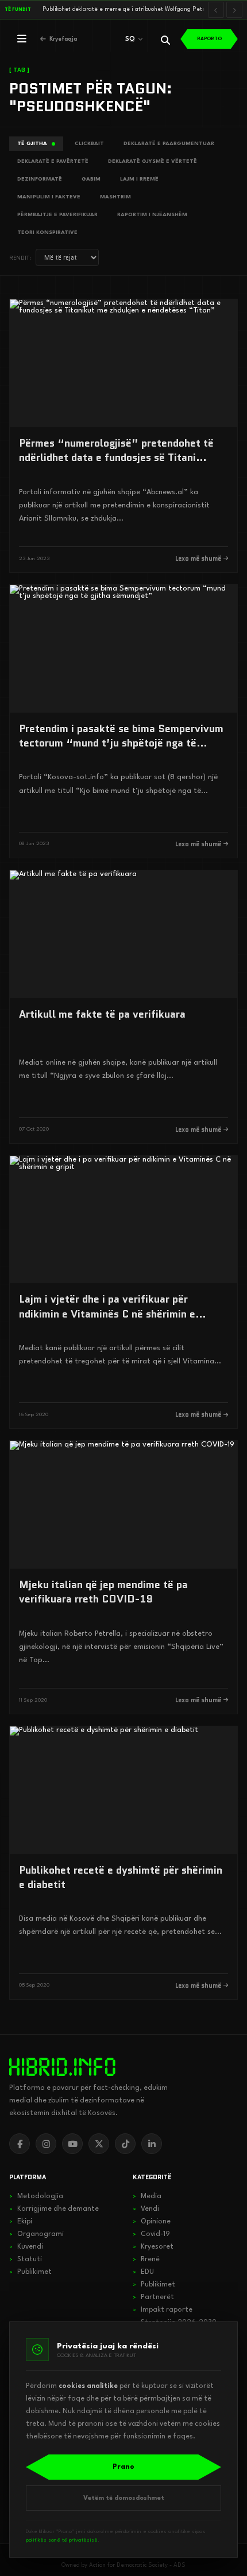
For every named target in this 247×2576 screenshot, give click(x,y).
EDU (143, 2272)
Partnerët (153, 2297)
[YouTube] (72, 2144)
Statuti (26, 2260)
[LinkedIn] (152, 2144)
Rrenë (146, 2260)
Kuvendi (26, 2247)
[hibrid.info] (62, 2067)
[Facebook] (20, 2144)
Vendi (146, 2209)
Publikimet (30, 2272)
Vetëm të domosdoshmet (124, 2498)
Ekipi (21, 2222)
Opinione (152, 2222)
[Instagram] (46, 2144)
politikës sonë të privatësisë (62, 2540)
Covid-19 (151, 2234)
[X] (99, 2144)
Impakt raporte (163, 2310)
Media (147, 2196)
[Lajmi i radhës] (234, 10)
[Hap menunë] (22, 39)
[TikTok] (125, 2144)
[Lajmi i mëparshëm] (216, 10)
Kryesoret (153, 2247)
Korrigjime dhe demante (54, 2209)
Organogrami (36, 2234)
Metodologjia (36, 2196)
